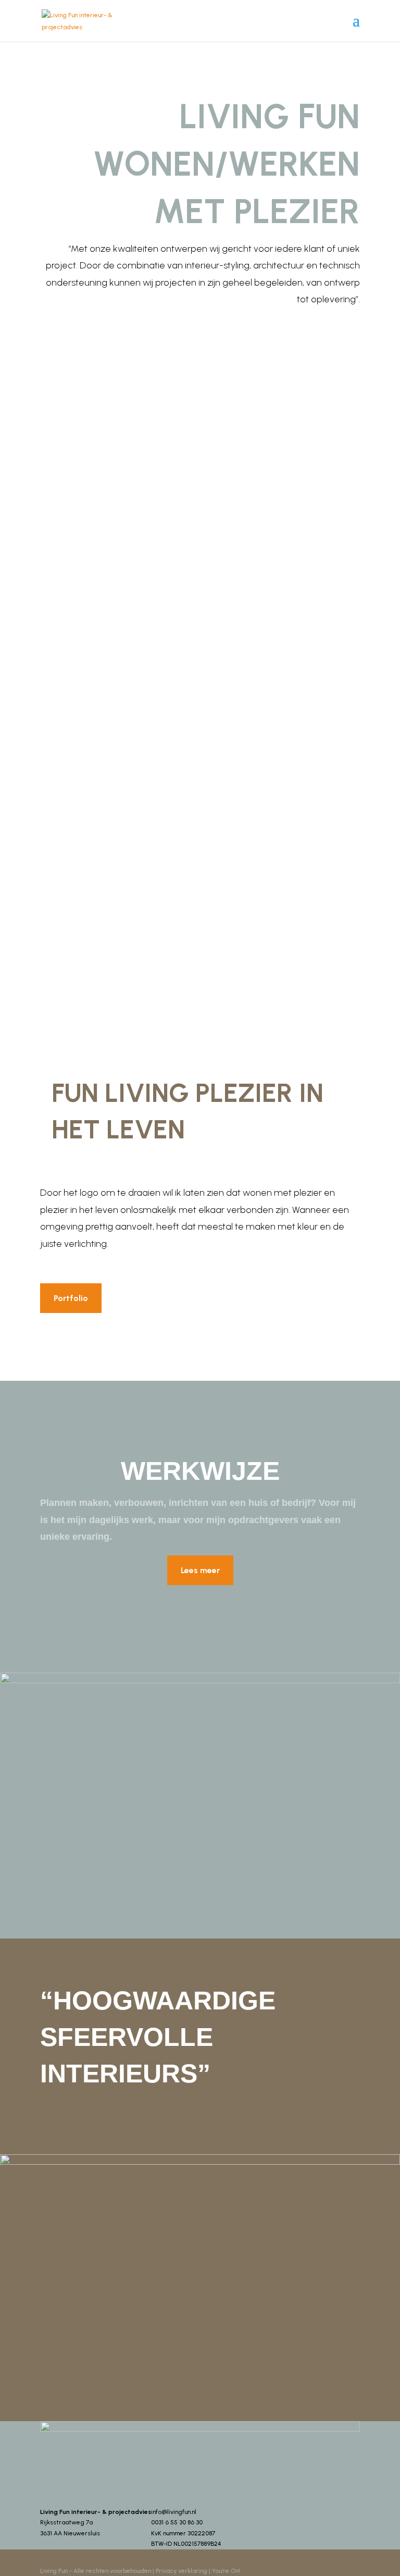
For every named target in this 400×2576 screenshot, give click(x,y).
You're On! (226, 2571)
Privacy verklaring (182, 2571)
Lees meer (200, 1570)
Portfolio (71, 1298)
